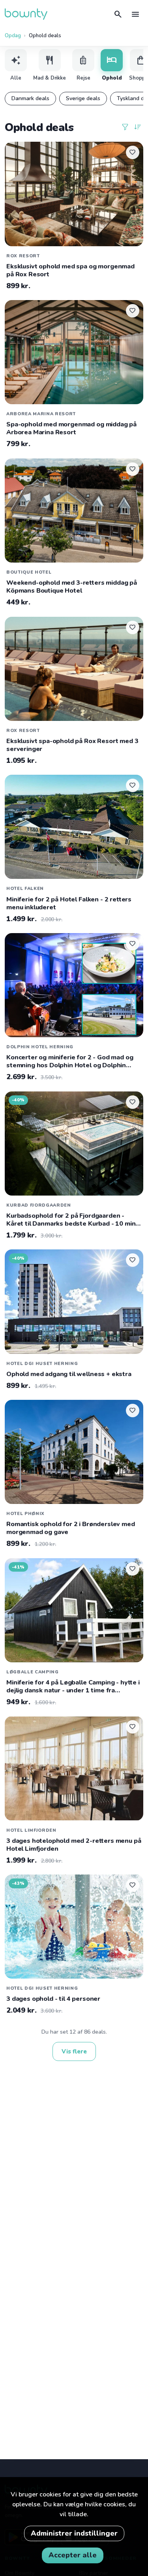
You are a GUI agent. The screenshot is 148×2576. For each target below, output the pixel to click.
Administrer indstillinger (74, 2533)
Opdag (13, 36)
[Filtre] (125, 127)
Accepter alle (73, 2555)
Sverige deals (83, 98)
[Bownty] (26, 14)
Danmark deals (30, 98)
